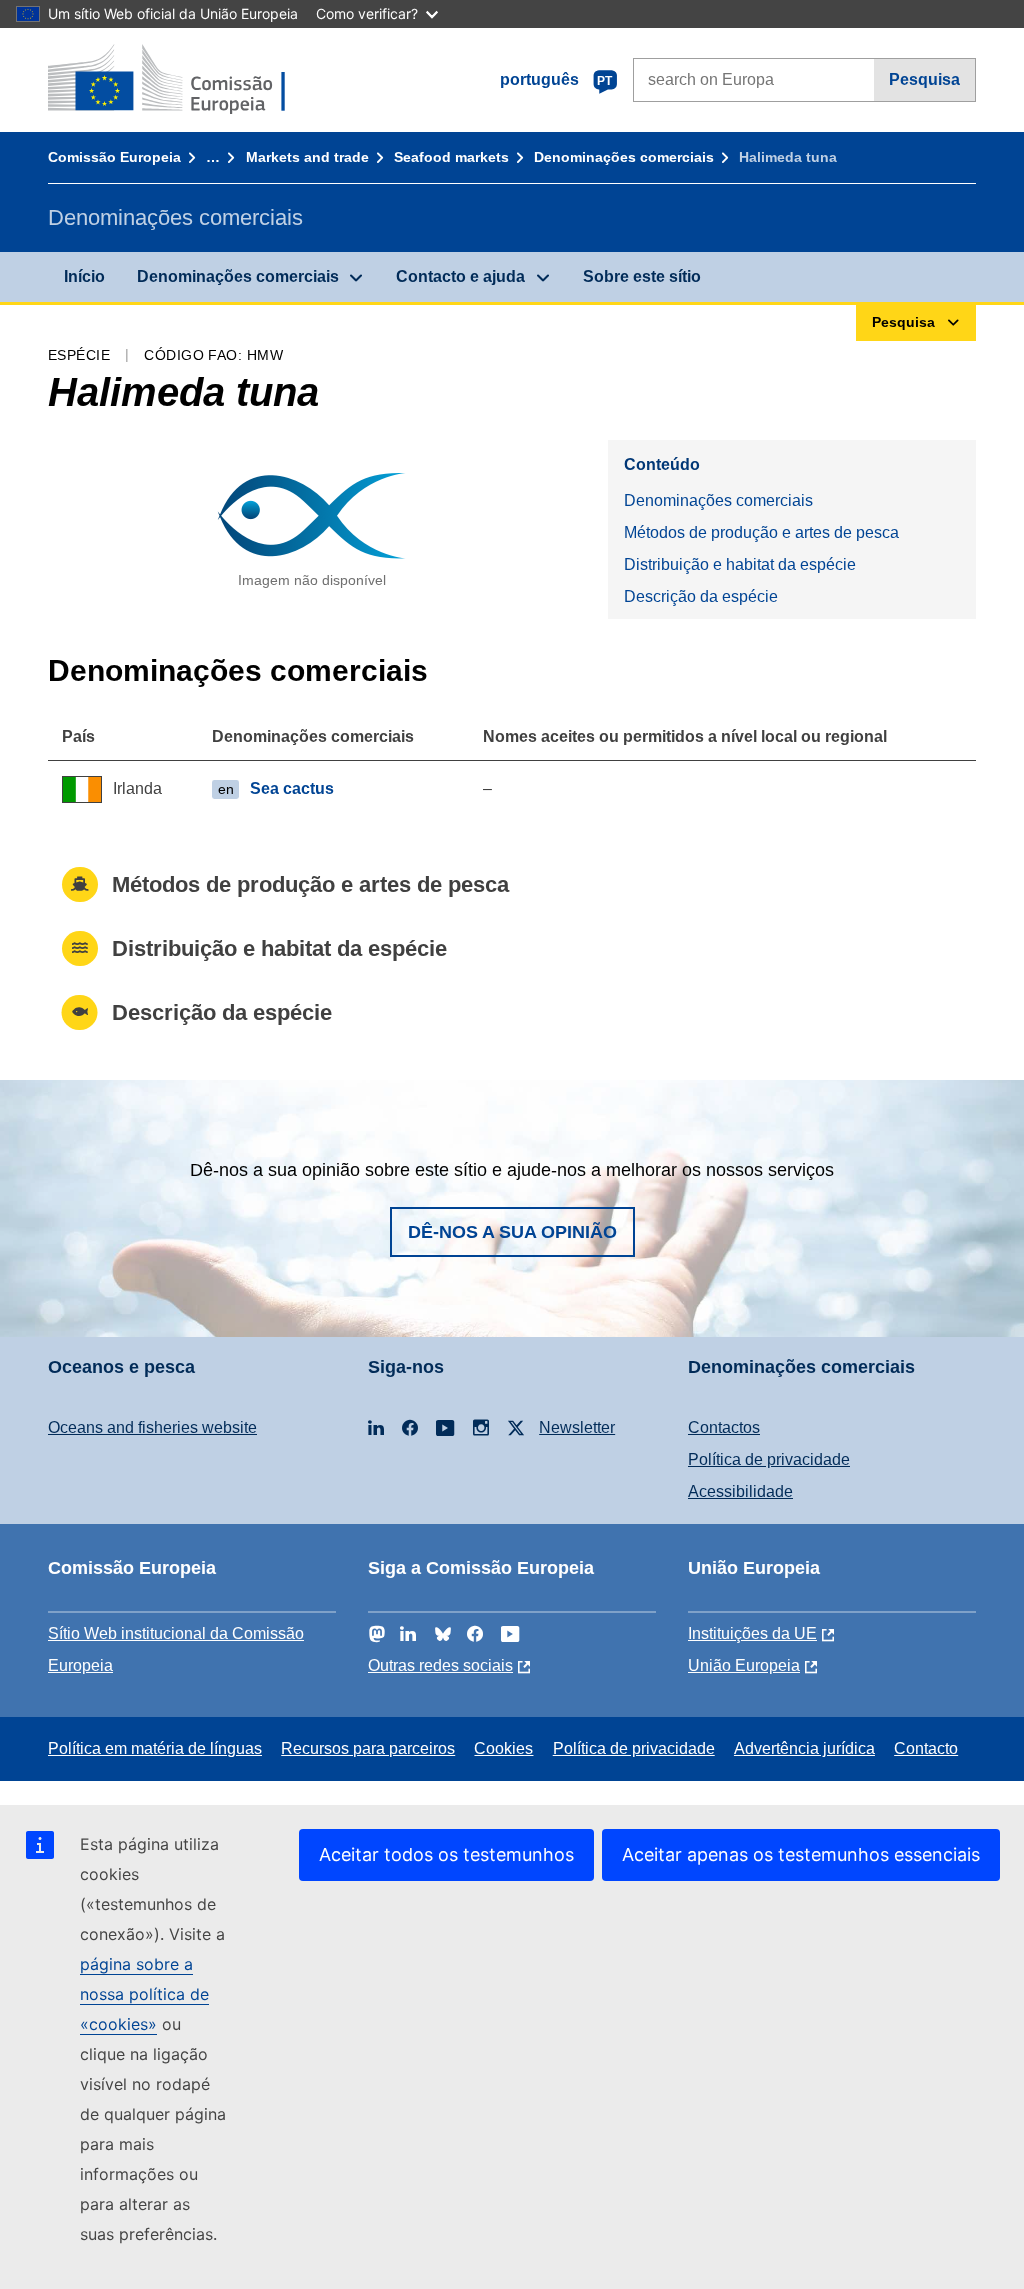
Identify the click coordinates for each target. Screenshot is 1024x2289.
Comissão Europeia (114, 157)
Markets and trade (307, 157)
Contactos (724, 1427)
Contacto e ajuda (460, 276)
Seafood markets (451, 157)
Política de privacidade (769, 1459)
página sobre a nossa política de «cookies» (144, 1994)
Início (84, 276)
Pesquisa (924, 79)
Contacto (926, 1748)
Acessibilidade (740, 1491)
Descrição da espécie (701, 596)
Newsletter (577, 1427)
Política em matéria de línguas (155, 1748)
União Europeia (744, 1665)
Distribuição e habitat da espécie (740, 564)
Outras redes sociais (440, 1665)
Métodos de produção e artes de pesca (761, 532)
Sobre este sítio (642, 276)
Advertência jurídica (804, 1748)
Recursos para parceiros (368, 1748)
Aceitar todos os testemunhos (446, 1854)
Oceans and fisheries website (152, 1427)
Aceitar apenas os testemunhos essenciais (801, 1854)
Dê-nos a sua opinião (512, 1232)
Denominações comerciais (624, 157)
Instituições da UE (752, 1633)
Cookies (503, 1748)
